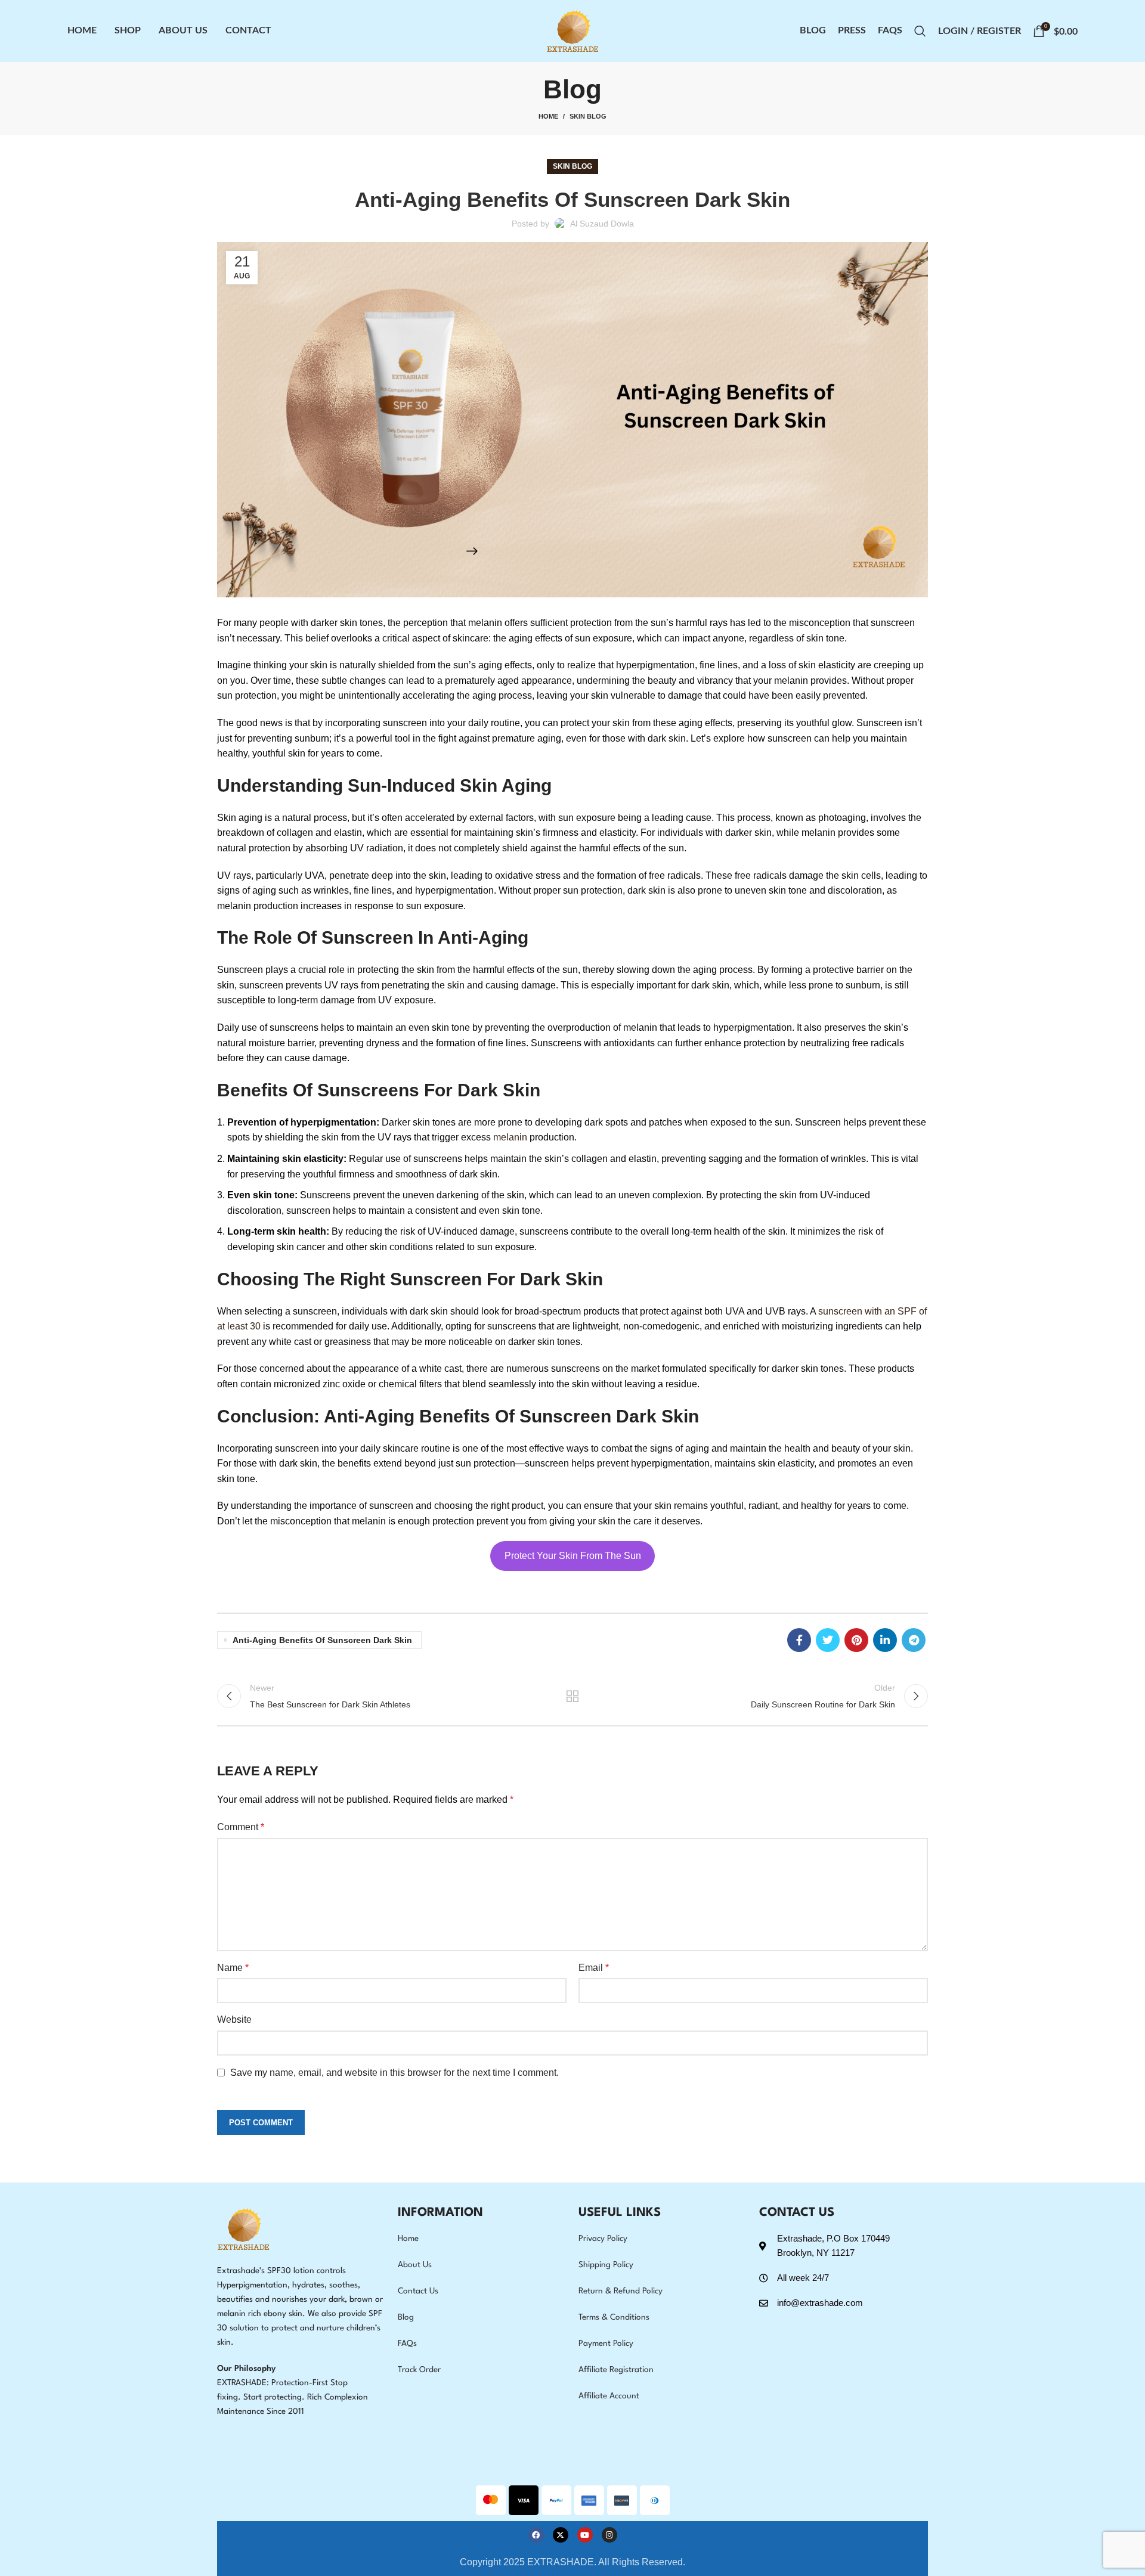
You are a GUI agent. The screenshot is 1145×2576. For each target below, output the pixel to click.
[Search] (920, 31)
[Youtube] (585, 2535)
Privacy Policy (603, 2239)
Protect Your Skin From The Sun (573, 1556)
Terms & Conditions (614, 2317)
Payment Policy (606, 2343)
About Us (415, 2265)
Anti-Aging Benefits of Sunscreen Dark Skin (322, 1640)
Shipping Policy (606, 2265)
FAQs (407, 2343)
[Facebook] (536, 2535)
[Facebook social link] (799, 1640)
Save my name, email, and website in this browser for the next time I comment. (394, 2073)
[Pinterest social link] (856, 1640)
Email (594, 1968)
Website (234, 2019)
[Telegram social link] (914, 1640)
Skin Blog (588, 116)
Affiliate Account (609, 2396)
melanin (511, 1137)
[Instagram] (609, 2535)
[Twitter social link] (828, 1640)
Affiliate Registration (616, 2370)
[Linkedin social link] (885, 1640)
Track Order (419, 2370)
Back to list (573, 1696)
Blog (406, 2317)
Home (548, 116)
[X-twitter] (561, 2535)
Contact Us (418, 2291)
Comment (241, 1827)
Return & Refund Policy (621, 2291)
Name (233, 1968)
